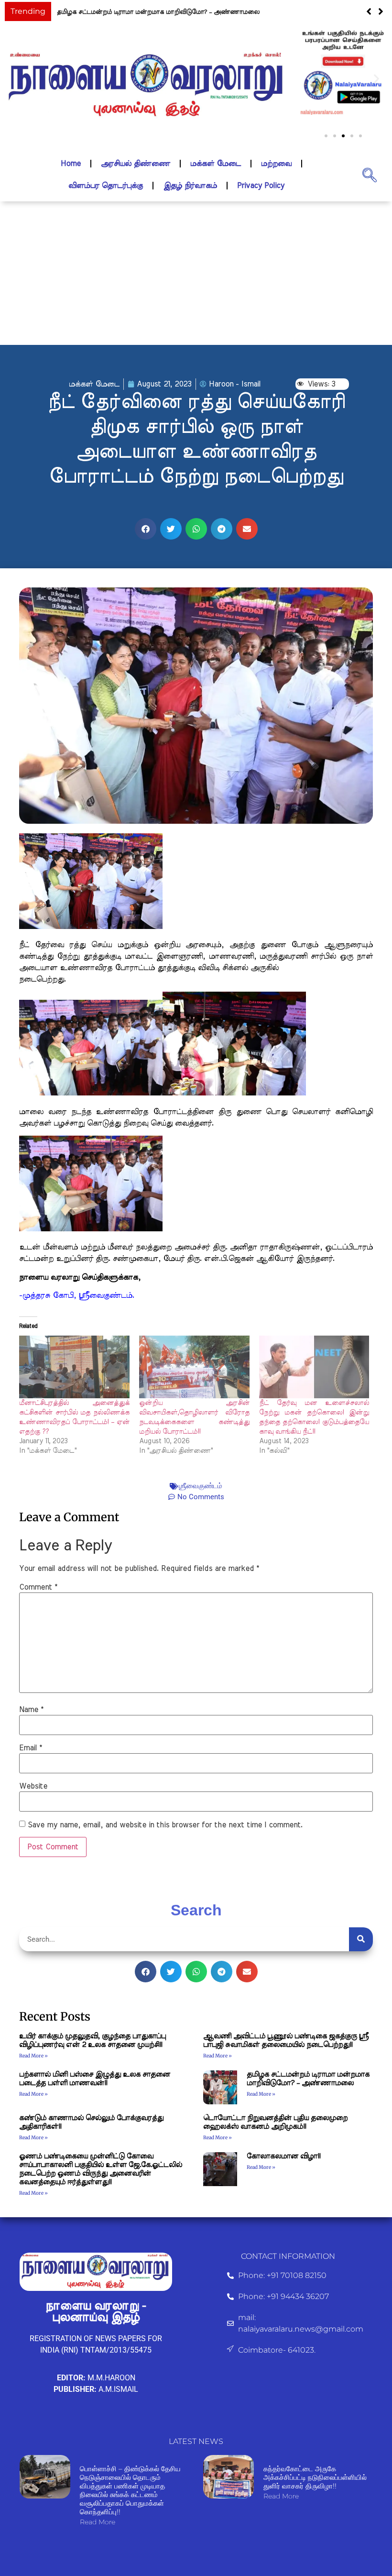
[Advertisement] (196, 273)
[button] (381, 11)
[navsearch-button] (370, 175)
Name (31, 1710)
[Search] (361, 1939)
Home (71, 164)
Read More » (33, 2056)
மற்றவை (276, 164)
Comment (38, 1587)
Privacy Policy (261, 186)
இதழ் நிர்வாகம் (190, 186)
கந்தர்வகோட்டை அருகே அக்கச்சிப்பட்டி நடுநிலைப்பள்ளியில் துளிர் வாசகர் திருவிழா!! (315, 2477)
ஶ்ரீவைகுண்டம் (201, 1486)
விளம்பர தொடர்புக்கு (106, 186)
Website (33, 1786)
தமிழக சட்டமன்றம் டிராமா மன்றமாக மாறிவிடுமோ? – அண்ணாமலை (158, 12)
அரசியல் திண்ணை (136, 164)
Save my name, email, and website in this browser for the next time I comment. (165, 1825)
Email (31, 1748)
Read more (98, 2522)
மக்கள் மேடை (216, 164)
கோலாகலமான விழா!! (283, 2156)
